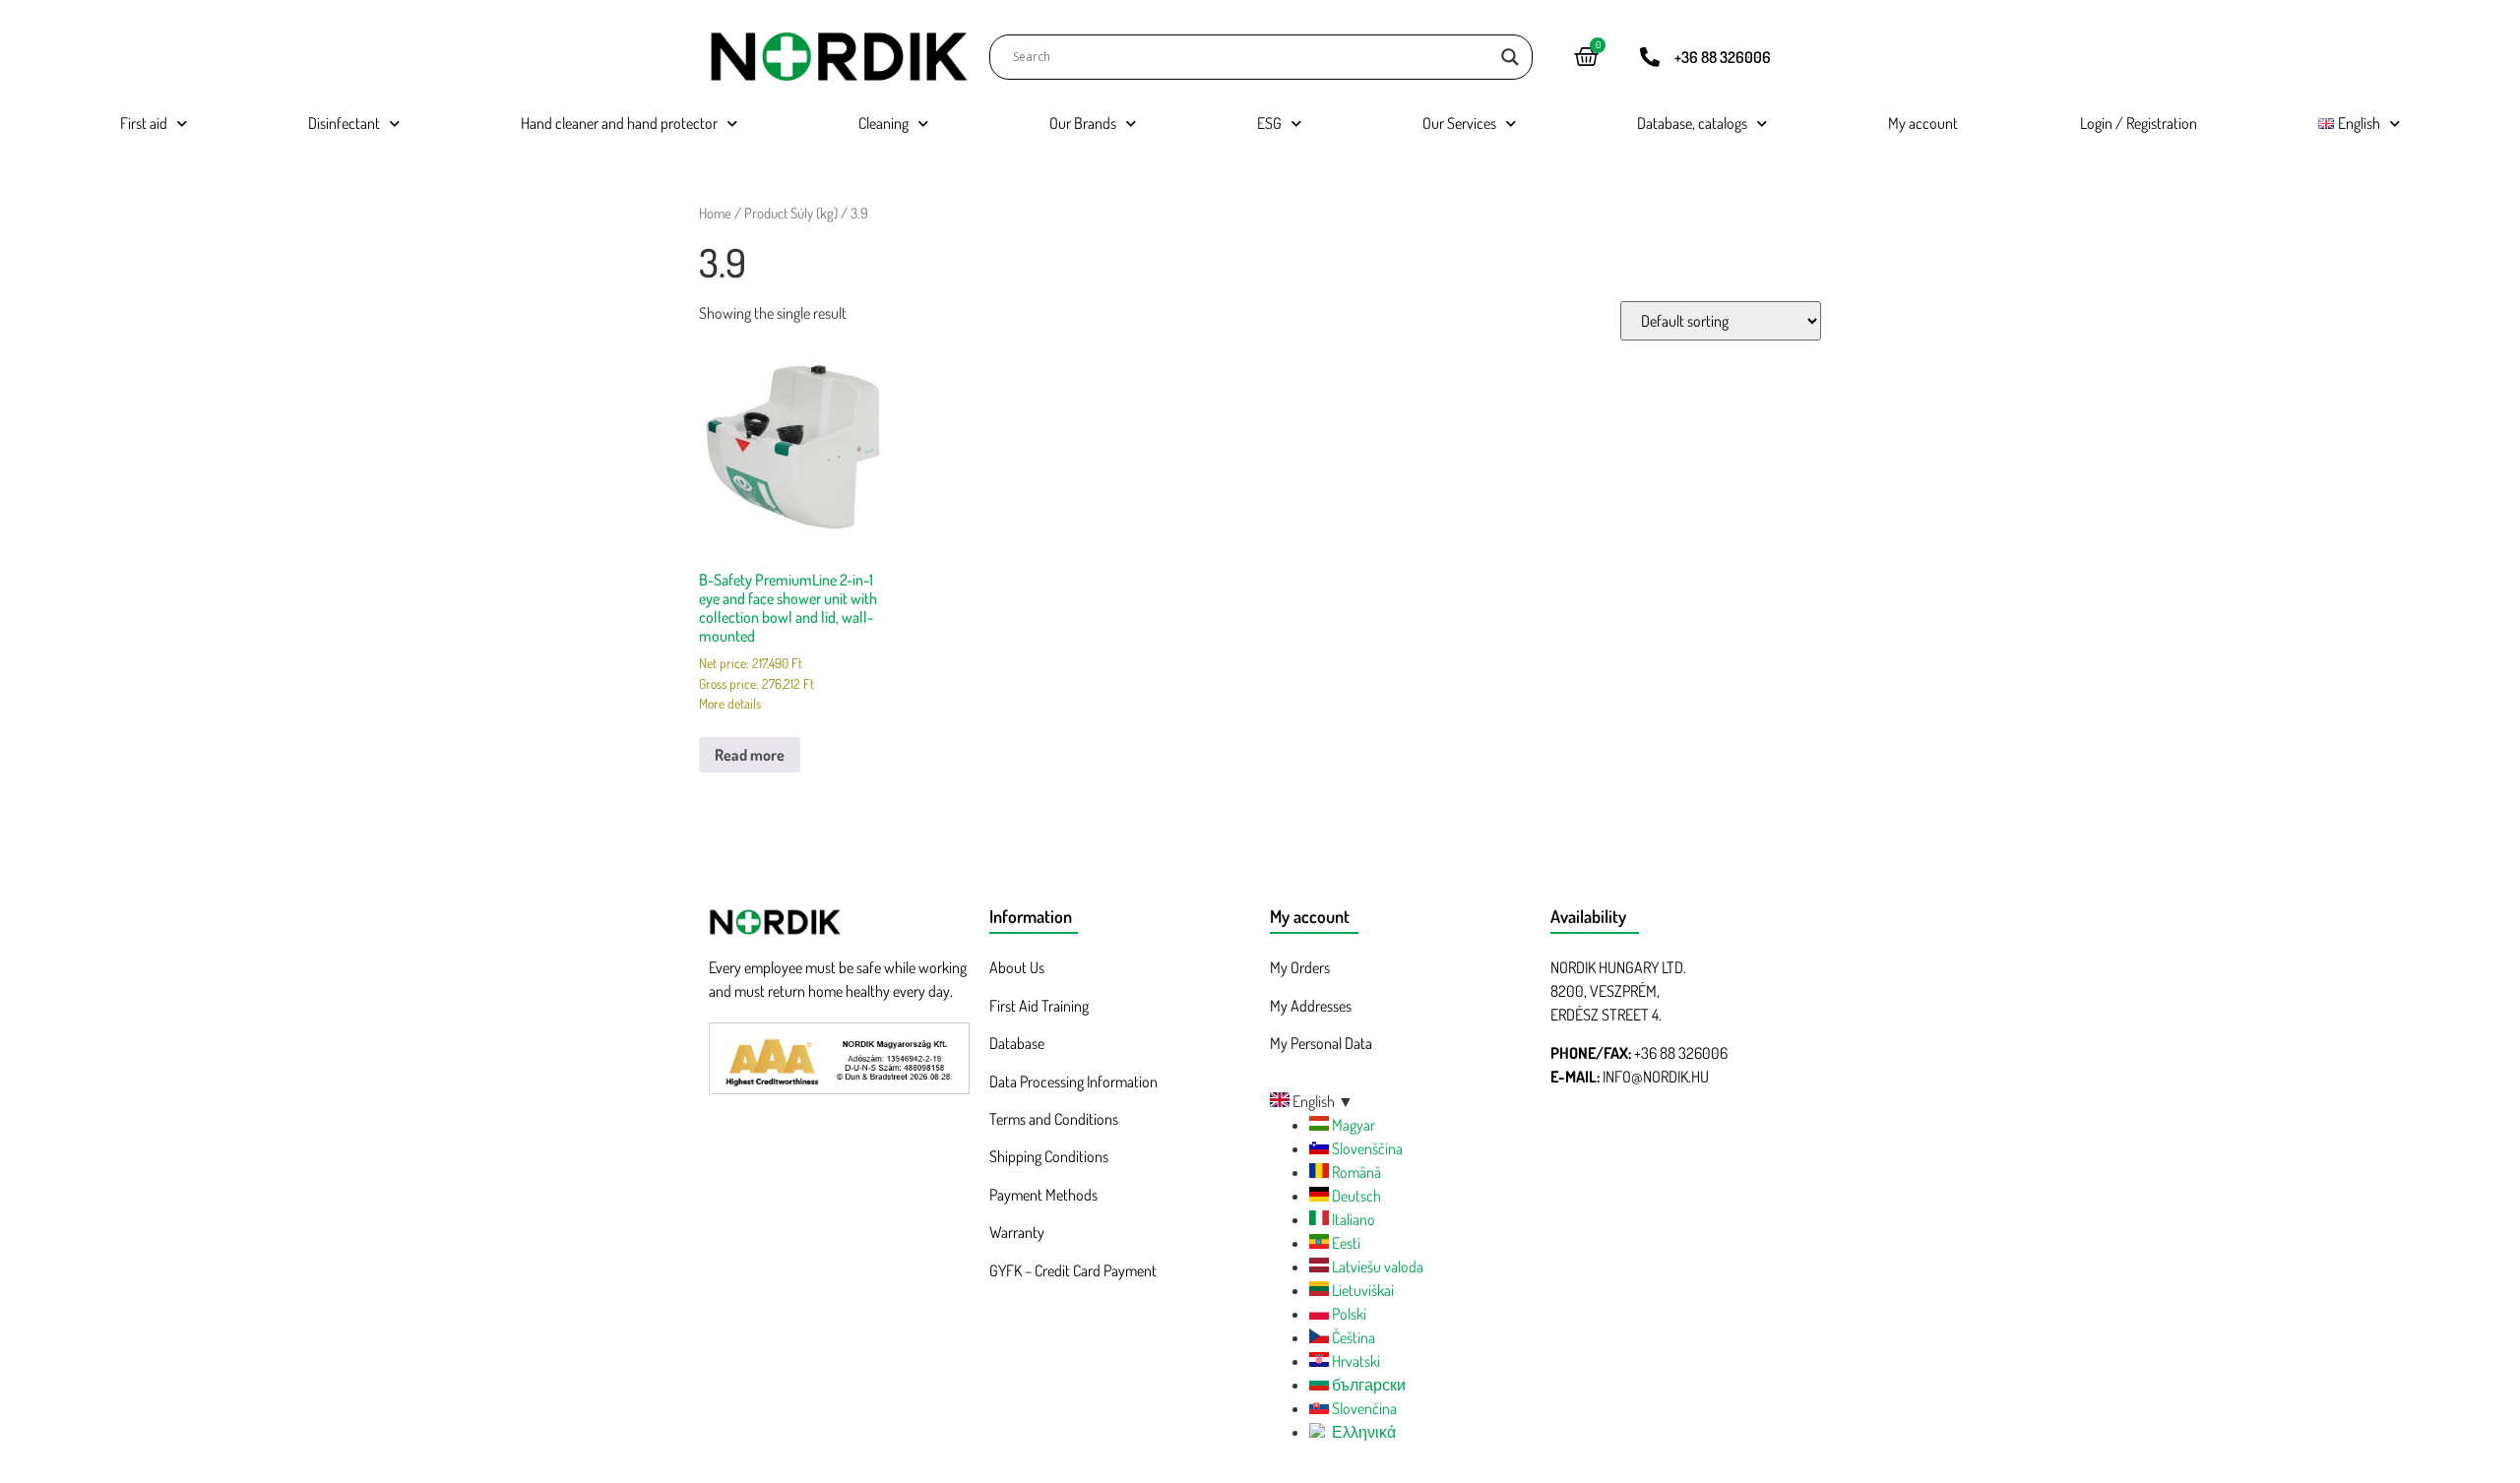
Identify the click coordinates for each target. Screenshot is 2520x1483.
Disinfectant (344, 123)
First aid (144, 123)
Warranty (1017, 1232)
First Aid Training (1039, 1006)
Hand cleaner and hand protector (619, 123)
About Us (1017, 967)
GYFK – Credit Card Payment (1073, 1270)
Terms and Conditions (1054, 1119)
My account (1923, 123)
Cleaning (883, 123)
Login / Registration (2139, 123)
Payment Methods (1043, 1195)
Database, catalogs (1692, 123)
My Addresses (1311, 1006)
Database (1017, 1043)
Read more (750, 755)
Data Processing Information (1073, 1081)
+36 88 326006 (1723, 57)
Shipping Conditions (1049, 1156)
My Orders (1300, 967)
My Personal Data (1321, 1043)
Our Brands (1083, 123)
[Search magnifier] (1510, 57)
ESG (1269, 123)
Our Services (1459, 123)
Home (715, 213)
